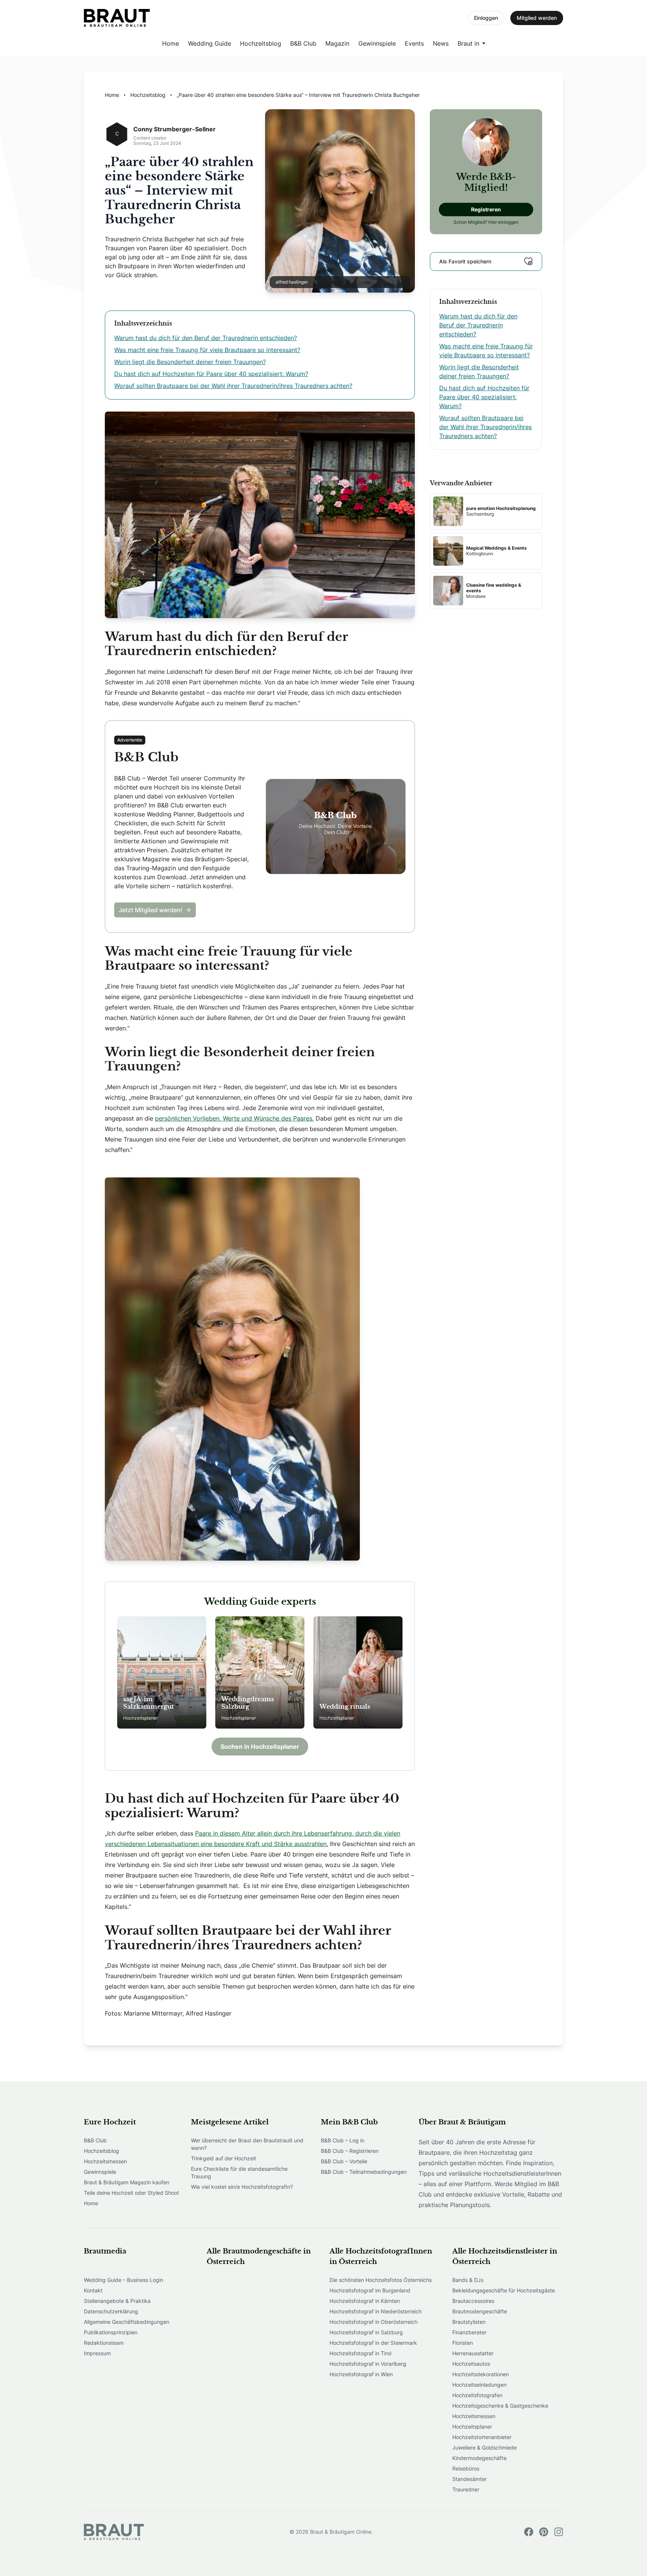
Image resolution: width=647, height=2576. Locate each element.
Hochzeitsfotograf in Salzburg (366, 2332)
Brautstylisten (469, 2322)
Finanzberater (469, 2332)
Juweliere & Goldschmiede (485, 2447)
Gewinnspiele (377, 43)
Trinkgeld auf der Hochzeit (224, 2158)
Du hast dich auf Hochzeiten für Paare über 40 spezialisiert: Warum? (211, 374)
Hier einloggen (503, 222)
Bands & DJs (468, 2280)
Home (171, 43)
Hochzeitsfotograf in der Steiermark (373, 2343)
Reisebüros (466, 2468)
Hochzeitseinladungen (479, 2385)
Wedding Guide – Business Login (124, 2280)
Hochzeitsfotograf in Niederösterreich (376, 2311)
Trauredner (466, 2489)
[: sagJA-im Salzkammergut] (162, 1672)
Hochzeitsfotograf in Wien (361, 2374)
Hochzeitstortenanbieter (482, 2437)
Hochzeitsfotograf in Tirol (360, 2353)
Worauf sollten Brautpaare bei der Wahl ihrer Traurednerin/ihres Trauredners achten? (233, 386)
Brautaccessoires (473, 2301)
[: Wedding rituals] (358, 1672)
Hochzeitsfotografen (477, 2395)
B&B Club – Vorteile (344, 2161)
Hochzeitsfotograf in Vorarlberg (368, 2364)
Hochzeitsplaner (472, 2427)
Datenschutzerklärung (111, 2311)
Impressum (97, 2353)
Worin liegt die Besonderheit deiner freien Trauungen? (190, 362)
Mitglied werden (537, 18)
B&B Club (303, 43)
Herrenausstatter (473, 2353)
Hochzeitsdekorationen (481, 2374)
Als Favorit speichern (465, 261)
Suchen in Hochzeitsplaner (260, 1747)
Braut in (468, 43)
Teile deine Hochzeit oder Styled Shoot (131, 2193)
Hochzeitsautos (471, 2364)
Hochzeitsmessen (105, 2161)
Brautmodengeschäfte (480, 2311)
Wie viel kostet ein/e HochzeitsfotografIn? (242, 2187)
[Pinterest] (544, 2532)
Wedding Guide (209, 43)
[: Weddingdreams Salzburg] (260, 1672)
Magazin (337, 43)
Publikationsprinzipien (111, 2332)
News (441, 43)
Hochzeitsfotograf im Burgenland (370, 2290)
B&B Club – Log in (343, 2140)
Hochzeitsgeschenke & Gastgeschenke (500, 2406)
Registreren (486, 209)
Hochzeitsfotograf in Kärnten (365, 2301)
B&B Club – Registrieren (350, 2151)
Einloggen (486, 18)
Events (414, 43)
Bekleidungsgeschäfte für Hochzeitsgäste (504, 2290)
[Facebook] (529, 2532)
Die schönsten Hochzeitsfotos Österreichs (381, 2280)
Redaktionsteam (104, 2343)
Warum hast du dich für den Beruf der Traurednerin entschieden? (206, 338)
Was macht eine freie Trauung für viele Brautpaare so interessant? (207, 350)
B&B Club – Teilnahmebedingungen (364, 2172)
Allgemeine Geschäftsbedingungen (127, 2322)
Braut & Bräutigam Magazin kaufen (127, 2182)
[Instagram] (559, 2532)
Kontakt (93, 2290)
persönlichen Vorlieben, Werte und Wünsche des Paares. (234, 1118)
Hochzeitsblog (261, 43)
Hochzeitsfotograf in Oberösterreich (373, 2322)
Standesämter (470, 2479)
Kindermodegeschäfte (479, 2458)
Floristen (463, 2343)
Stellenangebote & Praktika (117, 2301)
